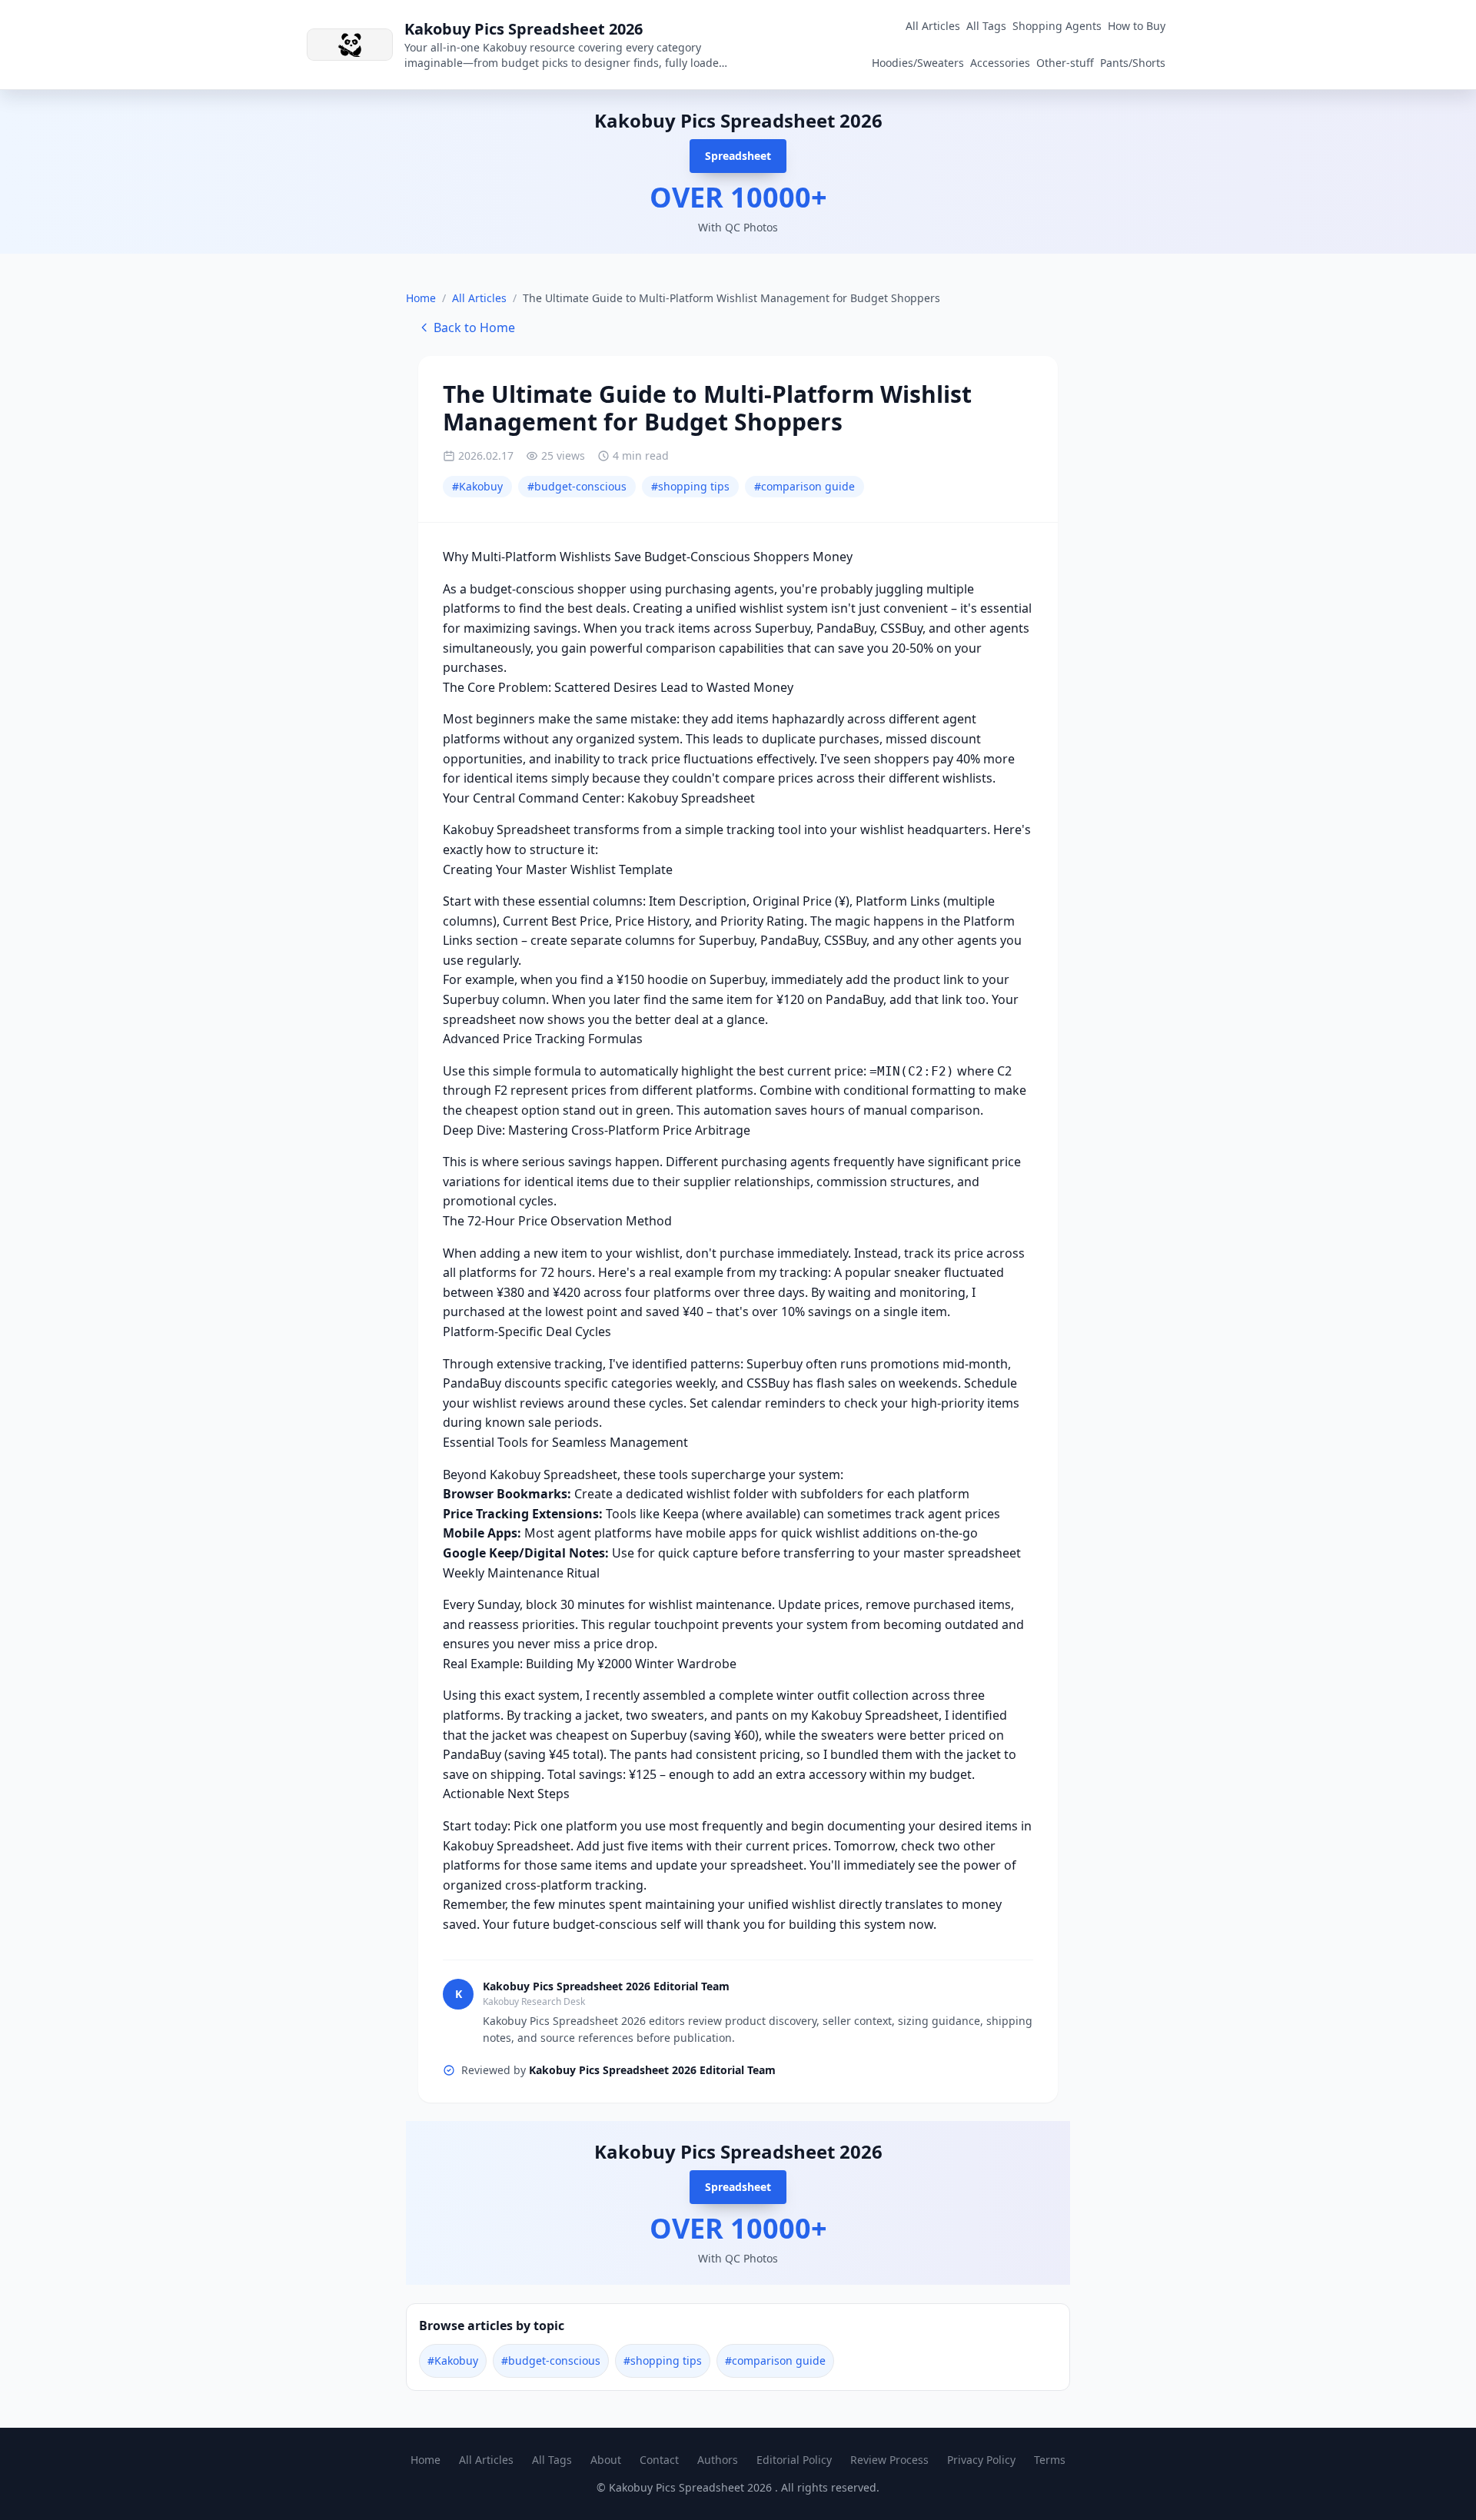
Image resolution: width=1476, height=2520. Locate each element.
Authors (718, 2460)
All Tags (986, 26)
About (606, 2460)
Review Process (889, 2460)
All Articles (933, 26)
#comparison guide (804, 486)
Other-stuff (1065, 63)
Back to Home (474, 327)
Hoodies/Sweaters (918, 63)
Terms (1050, 2460)
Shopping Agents (1057, 26)
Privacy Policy (981, 2460)
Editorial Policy (794, 2460)
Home (421, 298)
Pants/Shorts (1133, 63)
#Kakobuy (477, 486)
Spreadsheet (738, 156)
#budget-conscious (577, 486)
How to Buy (1137, 26)
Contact (659, 2460)
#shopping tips (690, 486)
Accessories (1000, 63)
